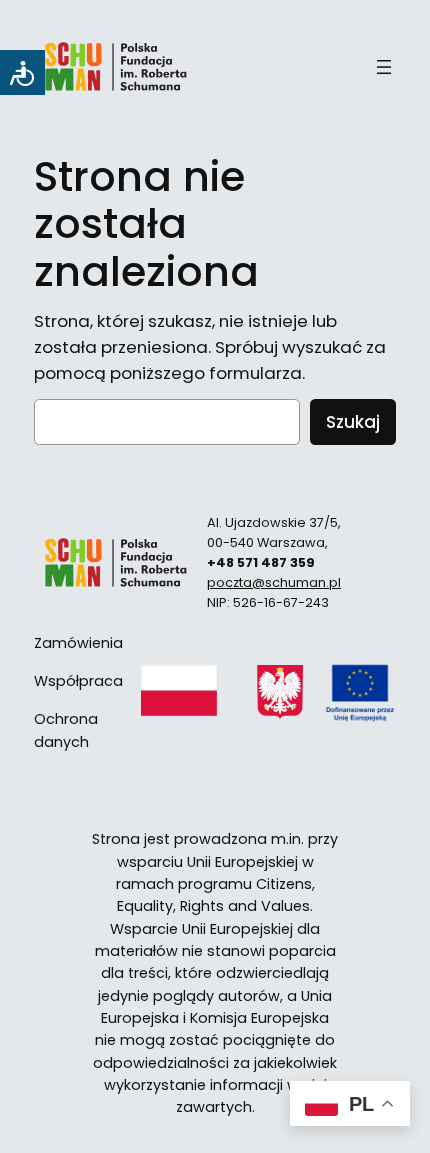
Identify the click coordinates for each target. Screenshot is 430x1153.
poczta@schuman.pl (274, 582)
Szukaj (353, 422)
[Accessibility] (22, 72)
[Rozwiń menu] (384, 67)
